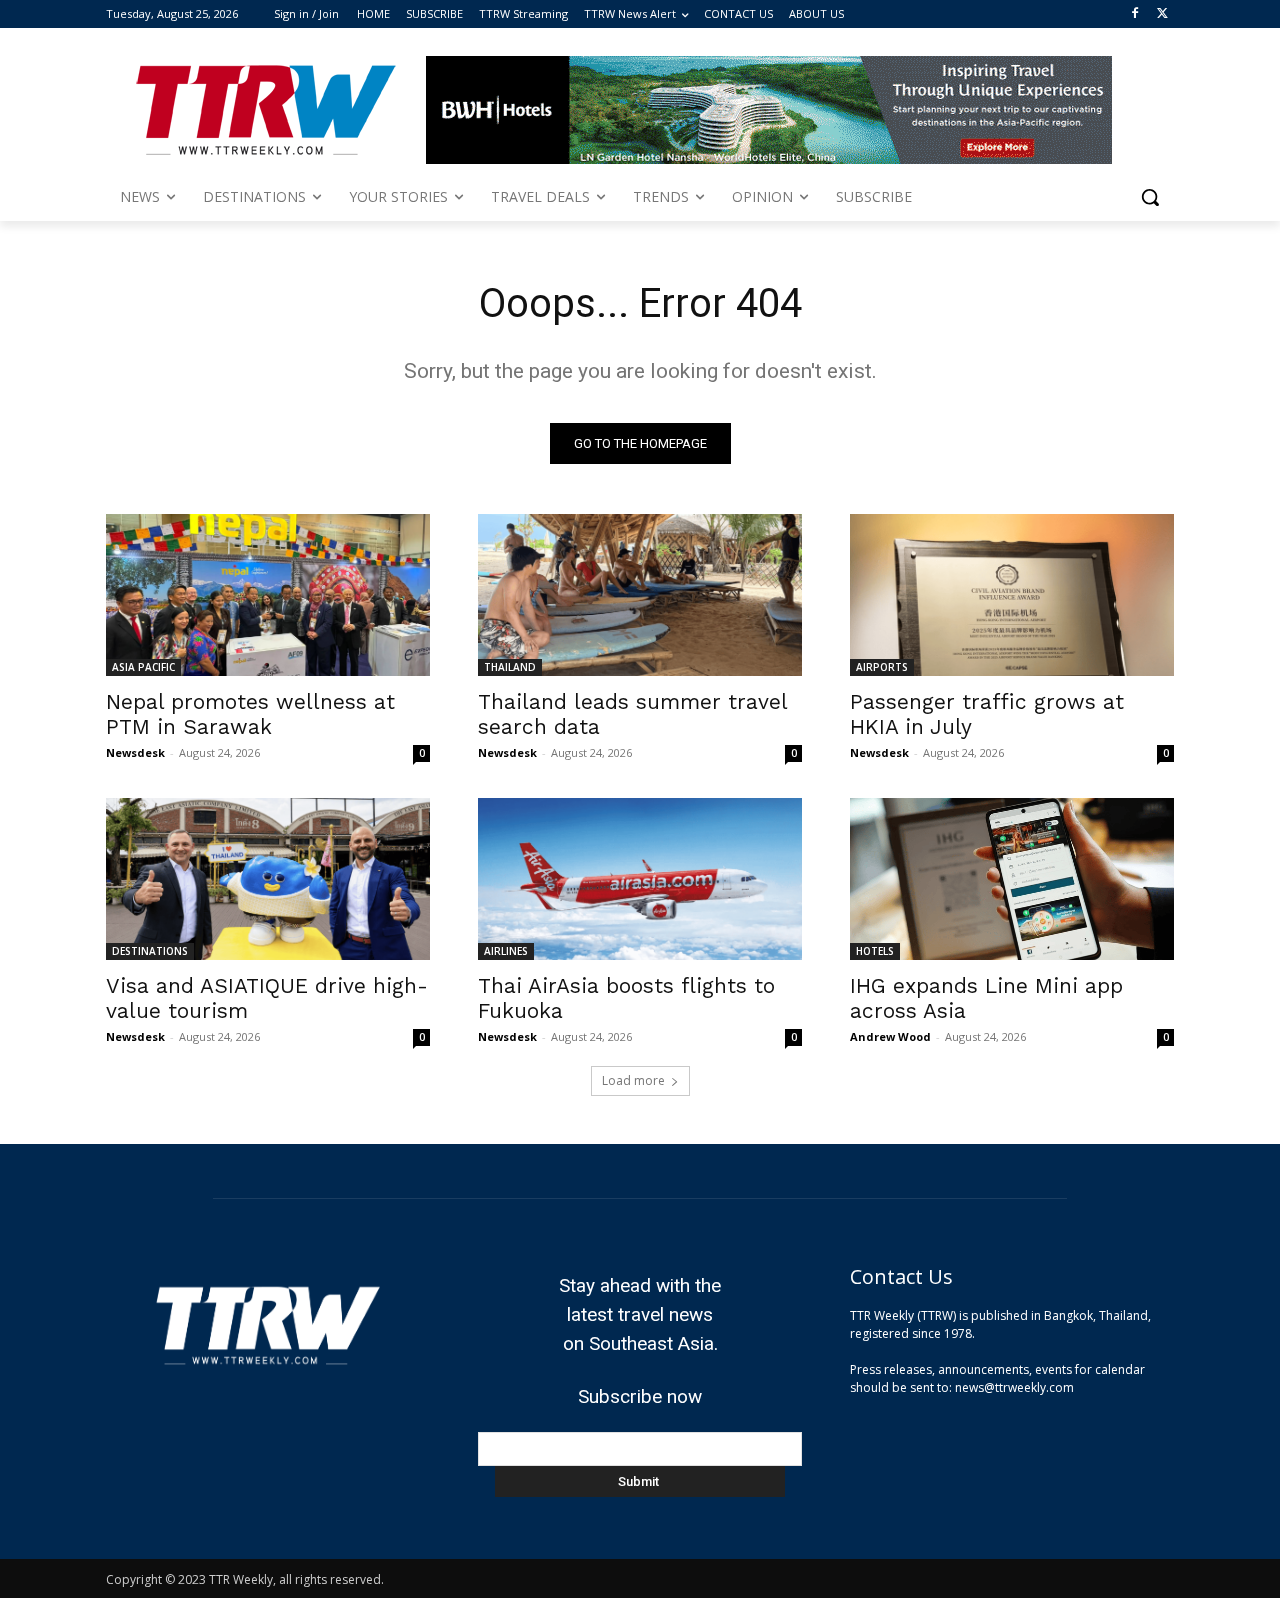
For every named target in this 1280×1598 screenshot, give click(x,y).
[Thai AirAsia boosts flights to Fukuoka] (640, 879)
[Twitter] (1162, 14)
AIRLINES (506, 951)
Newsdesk (135, 752)
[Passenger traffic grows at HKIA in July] (1012, 595)
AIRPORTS (882, 667)
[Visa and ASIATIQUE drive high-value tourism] (268, 879)
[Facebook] (1134, 14)
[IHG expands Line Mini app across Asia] (1012, 879)
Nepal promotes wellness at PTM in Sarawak (250, 714)
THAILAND (510, 667)
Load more (633, 1080)
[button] (1150, 197)
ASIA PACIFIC (143, 667)
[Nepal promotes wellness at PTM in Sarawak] (268, 595)
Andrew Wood (890, 1036)
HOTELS (875, 951)
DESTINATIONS (150, 951)
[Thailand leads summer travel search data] (640, 595)
